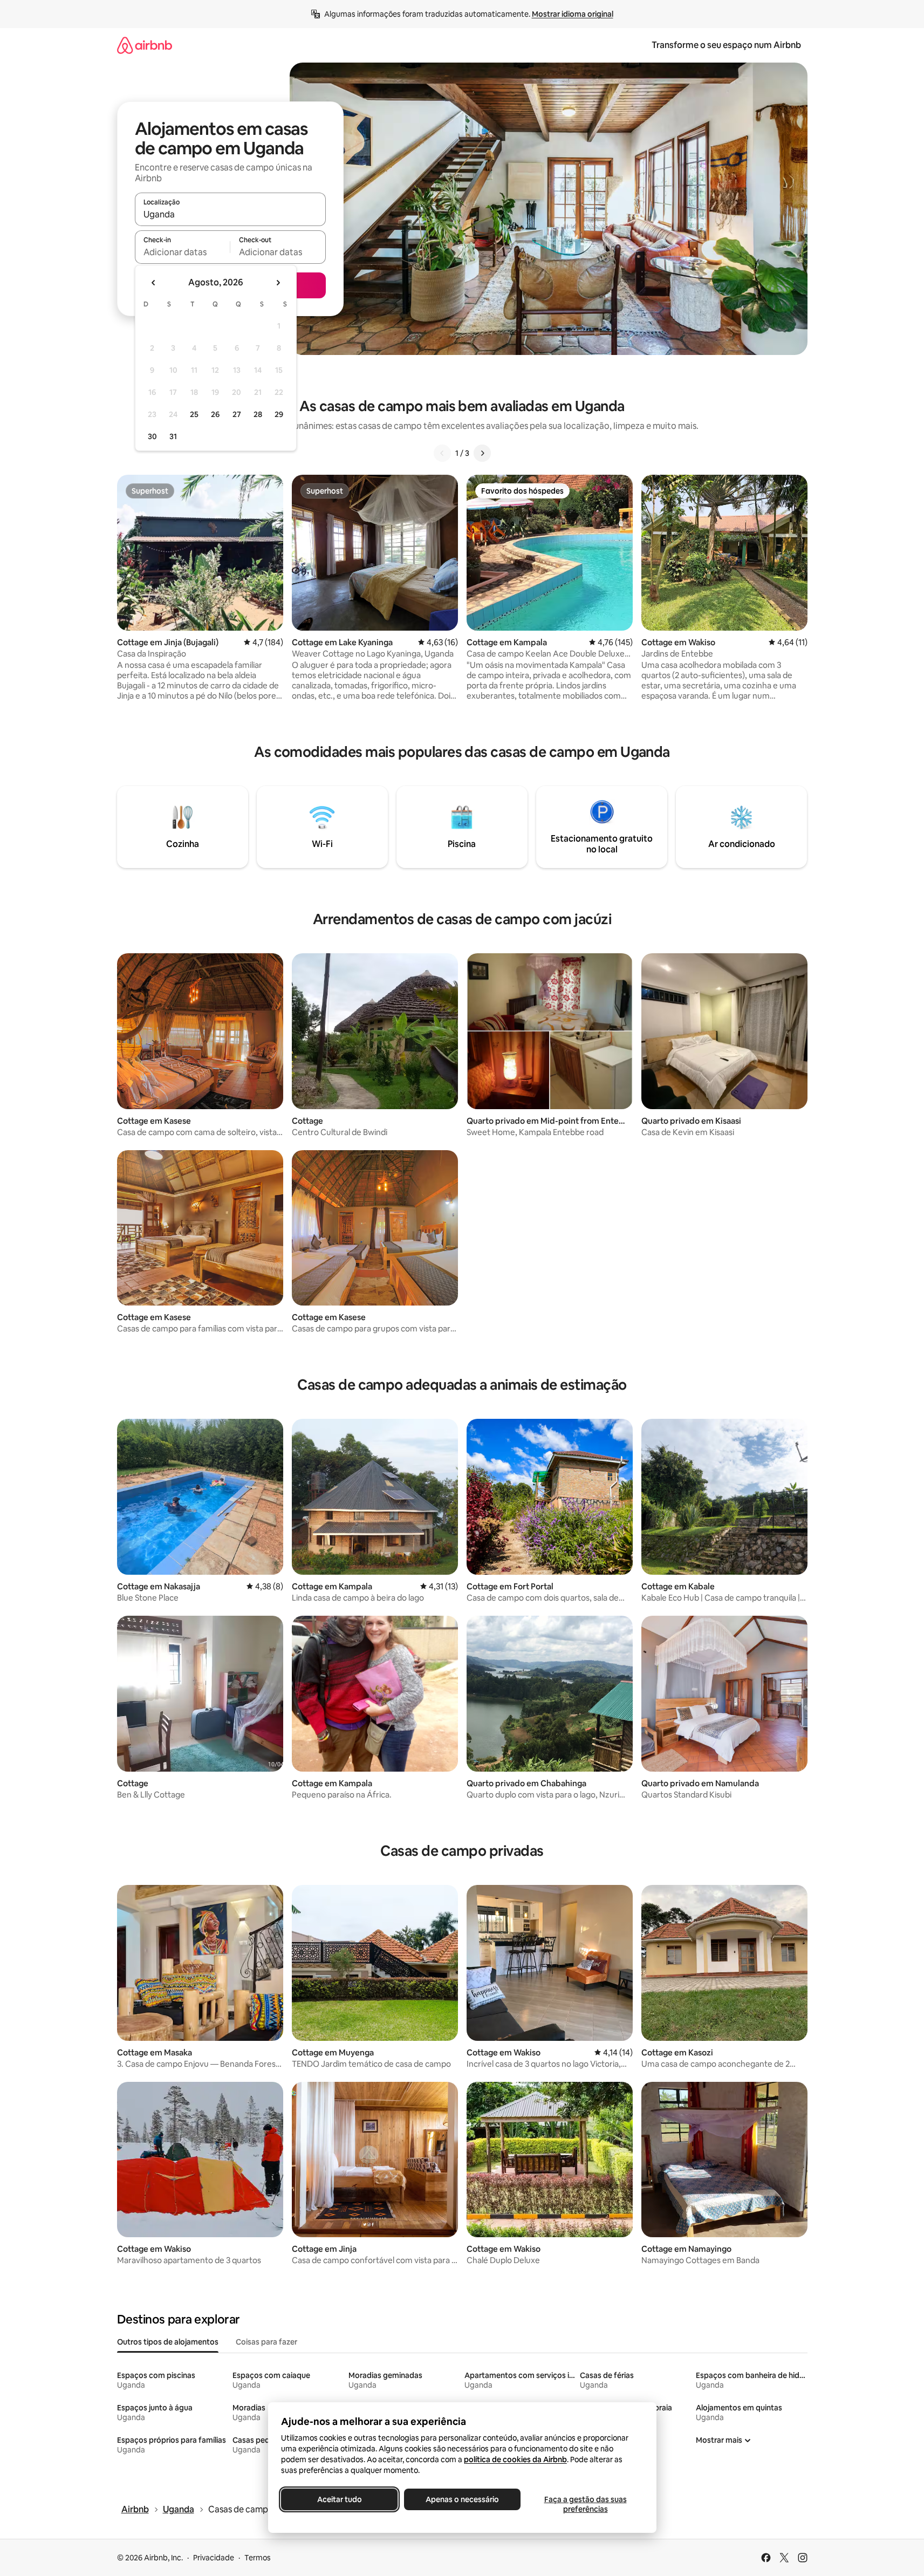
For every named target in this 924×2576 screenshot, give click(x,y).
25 (194, 414)
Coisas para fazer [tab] (266, 2342)
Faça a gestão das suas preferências (585, 2504)
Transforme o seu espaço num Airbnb (726, 45)
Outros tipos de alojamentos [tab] (168, 2342)
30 (152, 436)
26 (215, 414)
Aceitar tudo (339, 2499)
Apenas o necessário (462, 2499)
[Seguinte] (482, 453)
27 (237, 414)
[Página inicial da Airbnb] (145, 45)
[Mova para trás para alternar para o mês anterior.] (154, 283)
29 (279, 414)
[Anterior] (442, 453)
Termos (258, 2558)
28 (258, 414)
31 (173, 436)
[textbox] (183, 252)
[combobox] (230, 214)
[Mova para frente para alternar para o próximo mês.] (278, 283)
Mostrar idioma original (573, 14)
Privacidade (214, 2558)
